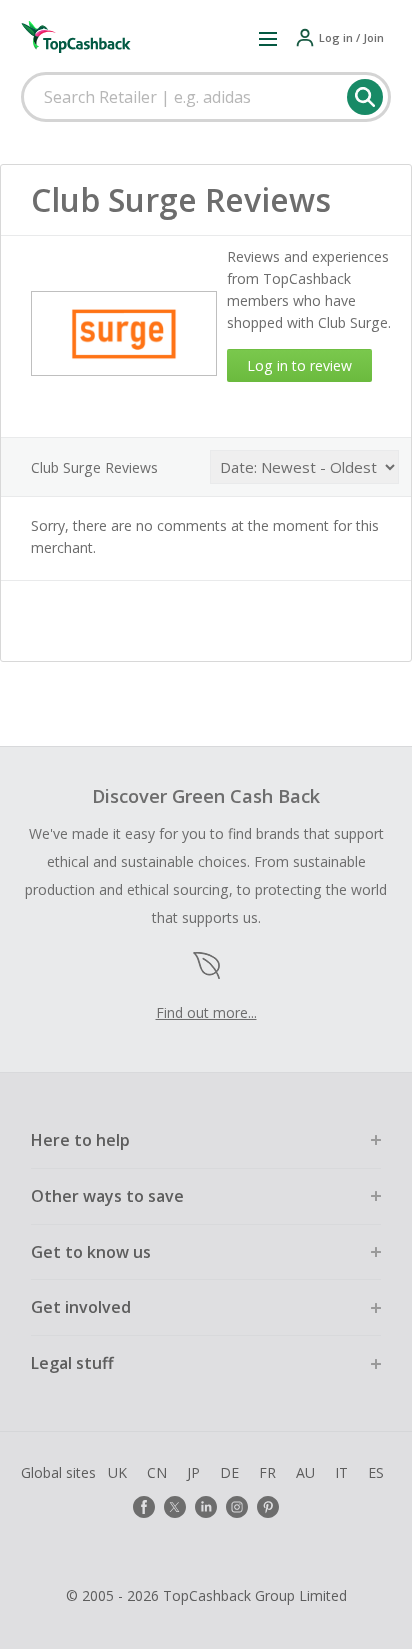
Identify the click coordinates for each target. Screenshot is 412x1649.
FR (267, 1472)
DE (229, 1472)
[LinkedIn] (206, 1507)
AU (305, 1472)
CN (157, 1472)
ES (376, 1472)
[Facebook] (144, 1507)
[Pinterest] (268, 1507)
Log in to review (299, 365)
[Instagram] (237, 1507)
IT (341, 1472)
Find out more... (206, 1012)
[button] (268, 38)
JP (193, 1472)
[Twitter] (175, 1507)
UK (117, 1472)
